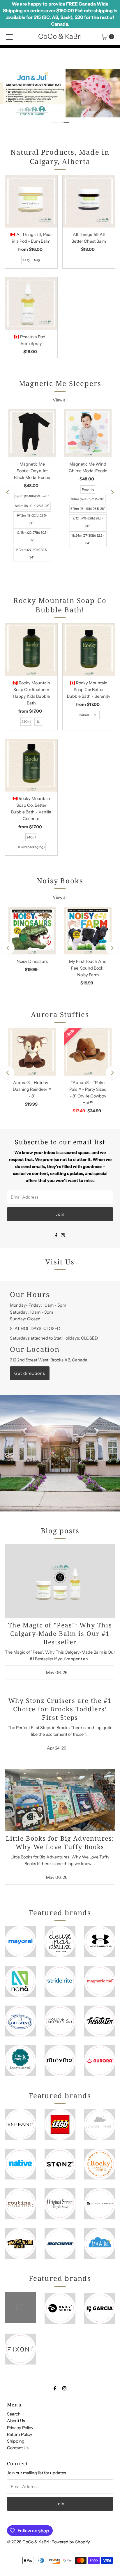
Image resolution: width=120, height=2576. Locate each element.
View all (60, 400)
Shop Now (96, 75)
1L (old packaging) (31, 847)
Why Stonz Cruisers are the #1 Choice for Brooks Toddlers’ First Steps (60, 1709)
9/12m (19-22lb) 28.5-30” (32, 519)
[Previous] (8, 493)
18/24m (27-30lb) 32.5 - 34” (32, 554)
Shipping (16, 2441)
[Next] (112, 493)
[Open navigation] (9, 37)
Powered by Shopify (71, 2542)
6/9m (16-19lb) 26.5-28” (32, 506)
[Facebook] (56, 1235)
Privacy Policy (20, 2428)
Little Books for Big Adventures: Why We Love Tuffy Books (60, 1842)
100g (26, 260)
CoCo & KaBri (60, 36)
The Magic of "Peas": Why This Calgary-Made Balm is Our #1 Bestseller (60, 1633)
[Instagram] (63, 1235)
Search (14, 2414)
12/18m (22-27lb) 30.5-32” (32, 536)
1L (38, 722)
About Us (16, 2421)
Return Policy (20, 2434)
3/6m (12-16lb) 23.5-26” (32, 496)
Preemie (88, 489)
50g (37, 260)
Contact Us (18, 2448)
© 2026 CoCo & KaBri (28, 2542)
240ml (26, 722)
